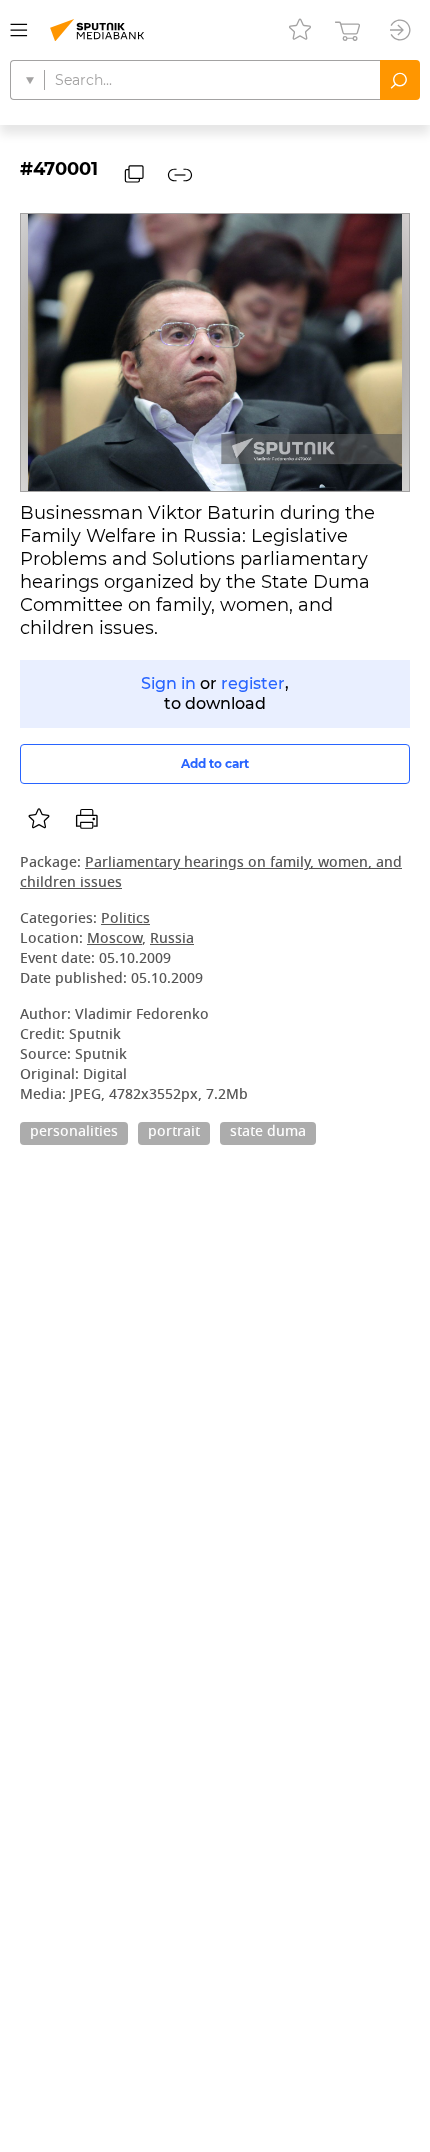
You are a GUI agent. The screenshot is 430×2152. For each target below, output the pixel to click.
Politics (125, 919)
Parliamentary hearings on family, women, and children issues (211, 873)
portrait (174, 1133)
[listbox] (39, 819)
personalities (74, 1133)
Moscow (114, 939)
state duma (268, 1133)
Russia (172, 939)
